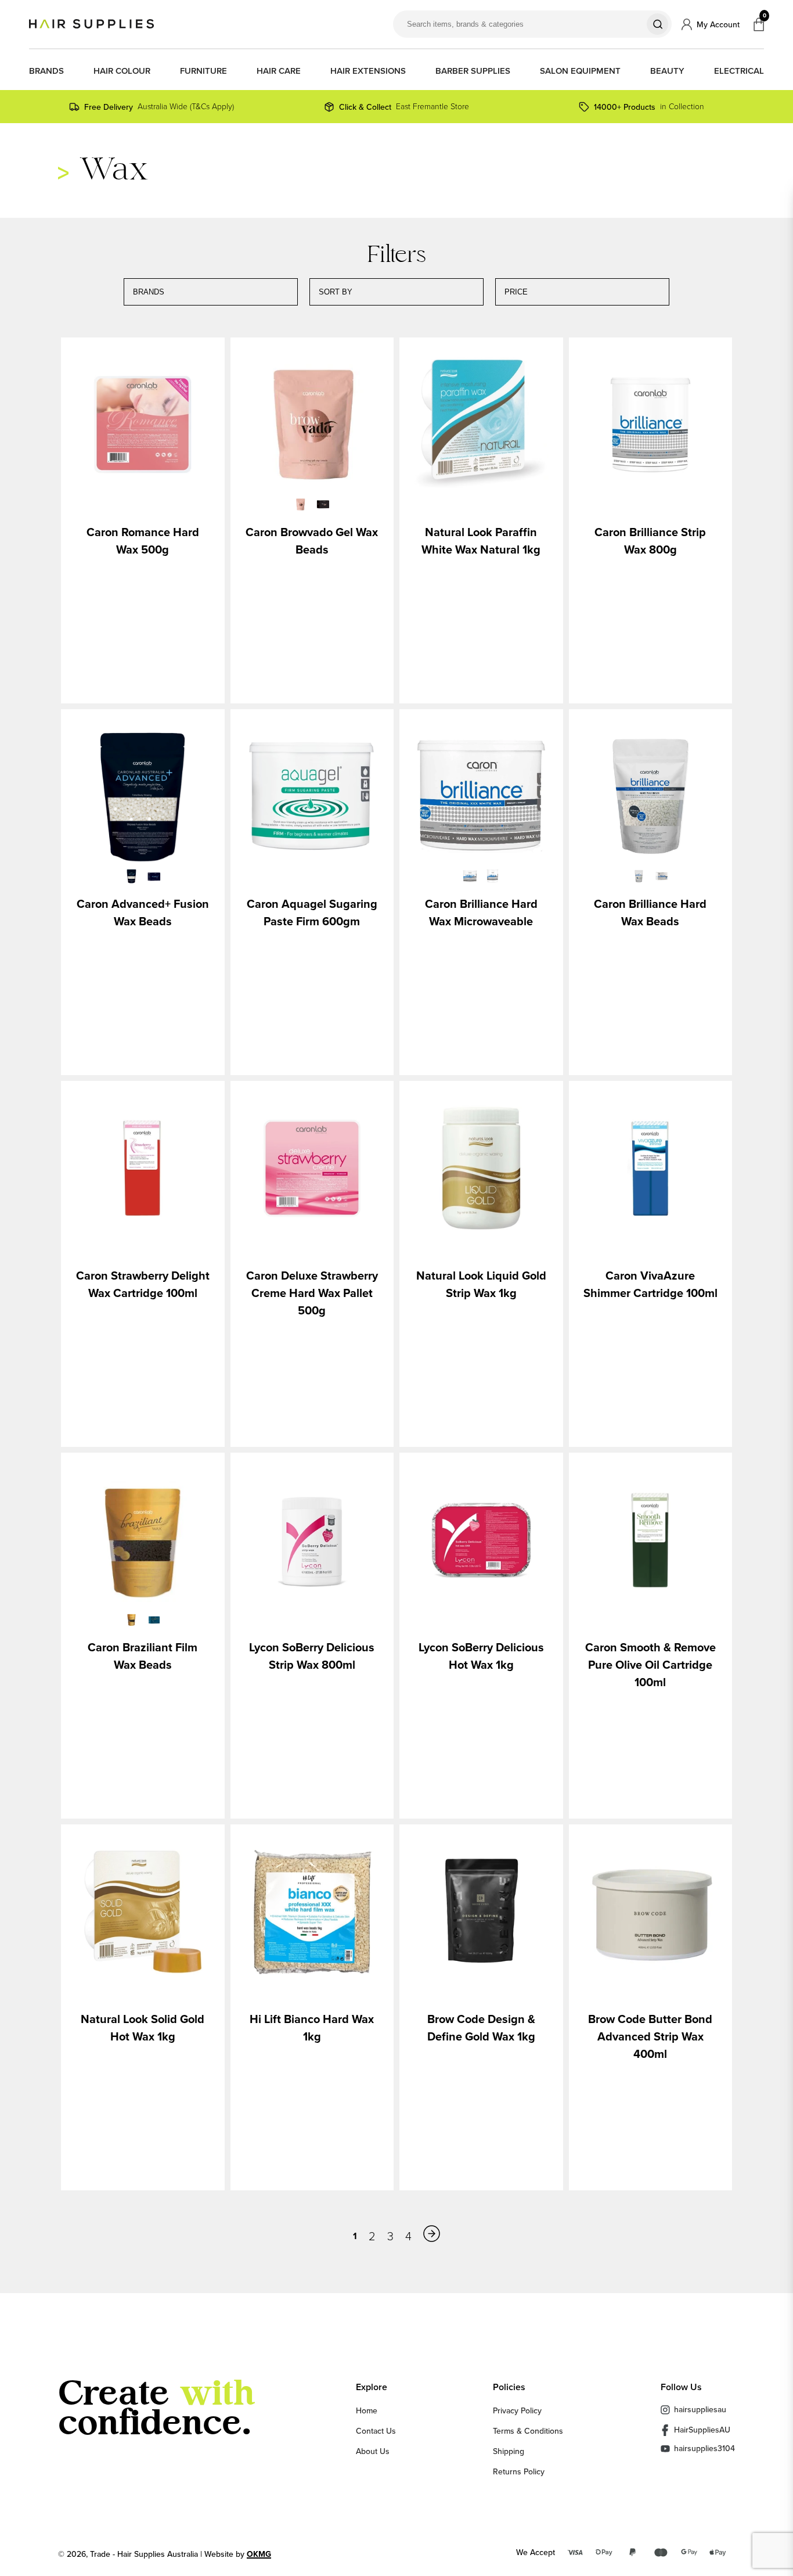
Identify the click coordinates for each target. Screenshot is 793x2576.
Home (367, 2410)
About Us (373, 2451)
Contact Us (376, 2431)
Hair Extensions (368, 71)
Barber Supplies (473, 71)
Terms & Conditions (528, 2431)
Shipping (509, 2451)
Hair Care (279, 71)
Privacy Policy (517, 2410)
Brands (46, 71)
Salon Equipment (580, 71)
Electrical (739, 71)
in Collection (649, 107)
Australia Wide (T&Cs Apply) (159, 107)
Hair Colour (122, 71)
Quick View (143, 426)
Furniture (203, 71)
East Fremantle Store (404, 107)
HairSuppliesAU (702, 2430)
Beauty (667, 71)
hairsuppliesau (700, 2409)
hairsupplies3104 (704, 2449)
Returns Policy (519, 2471)
